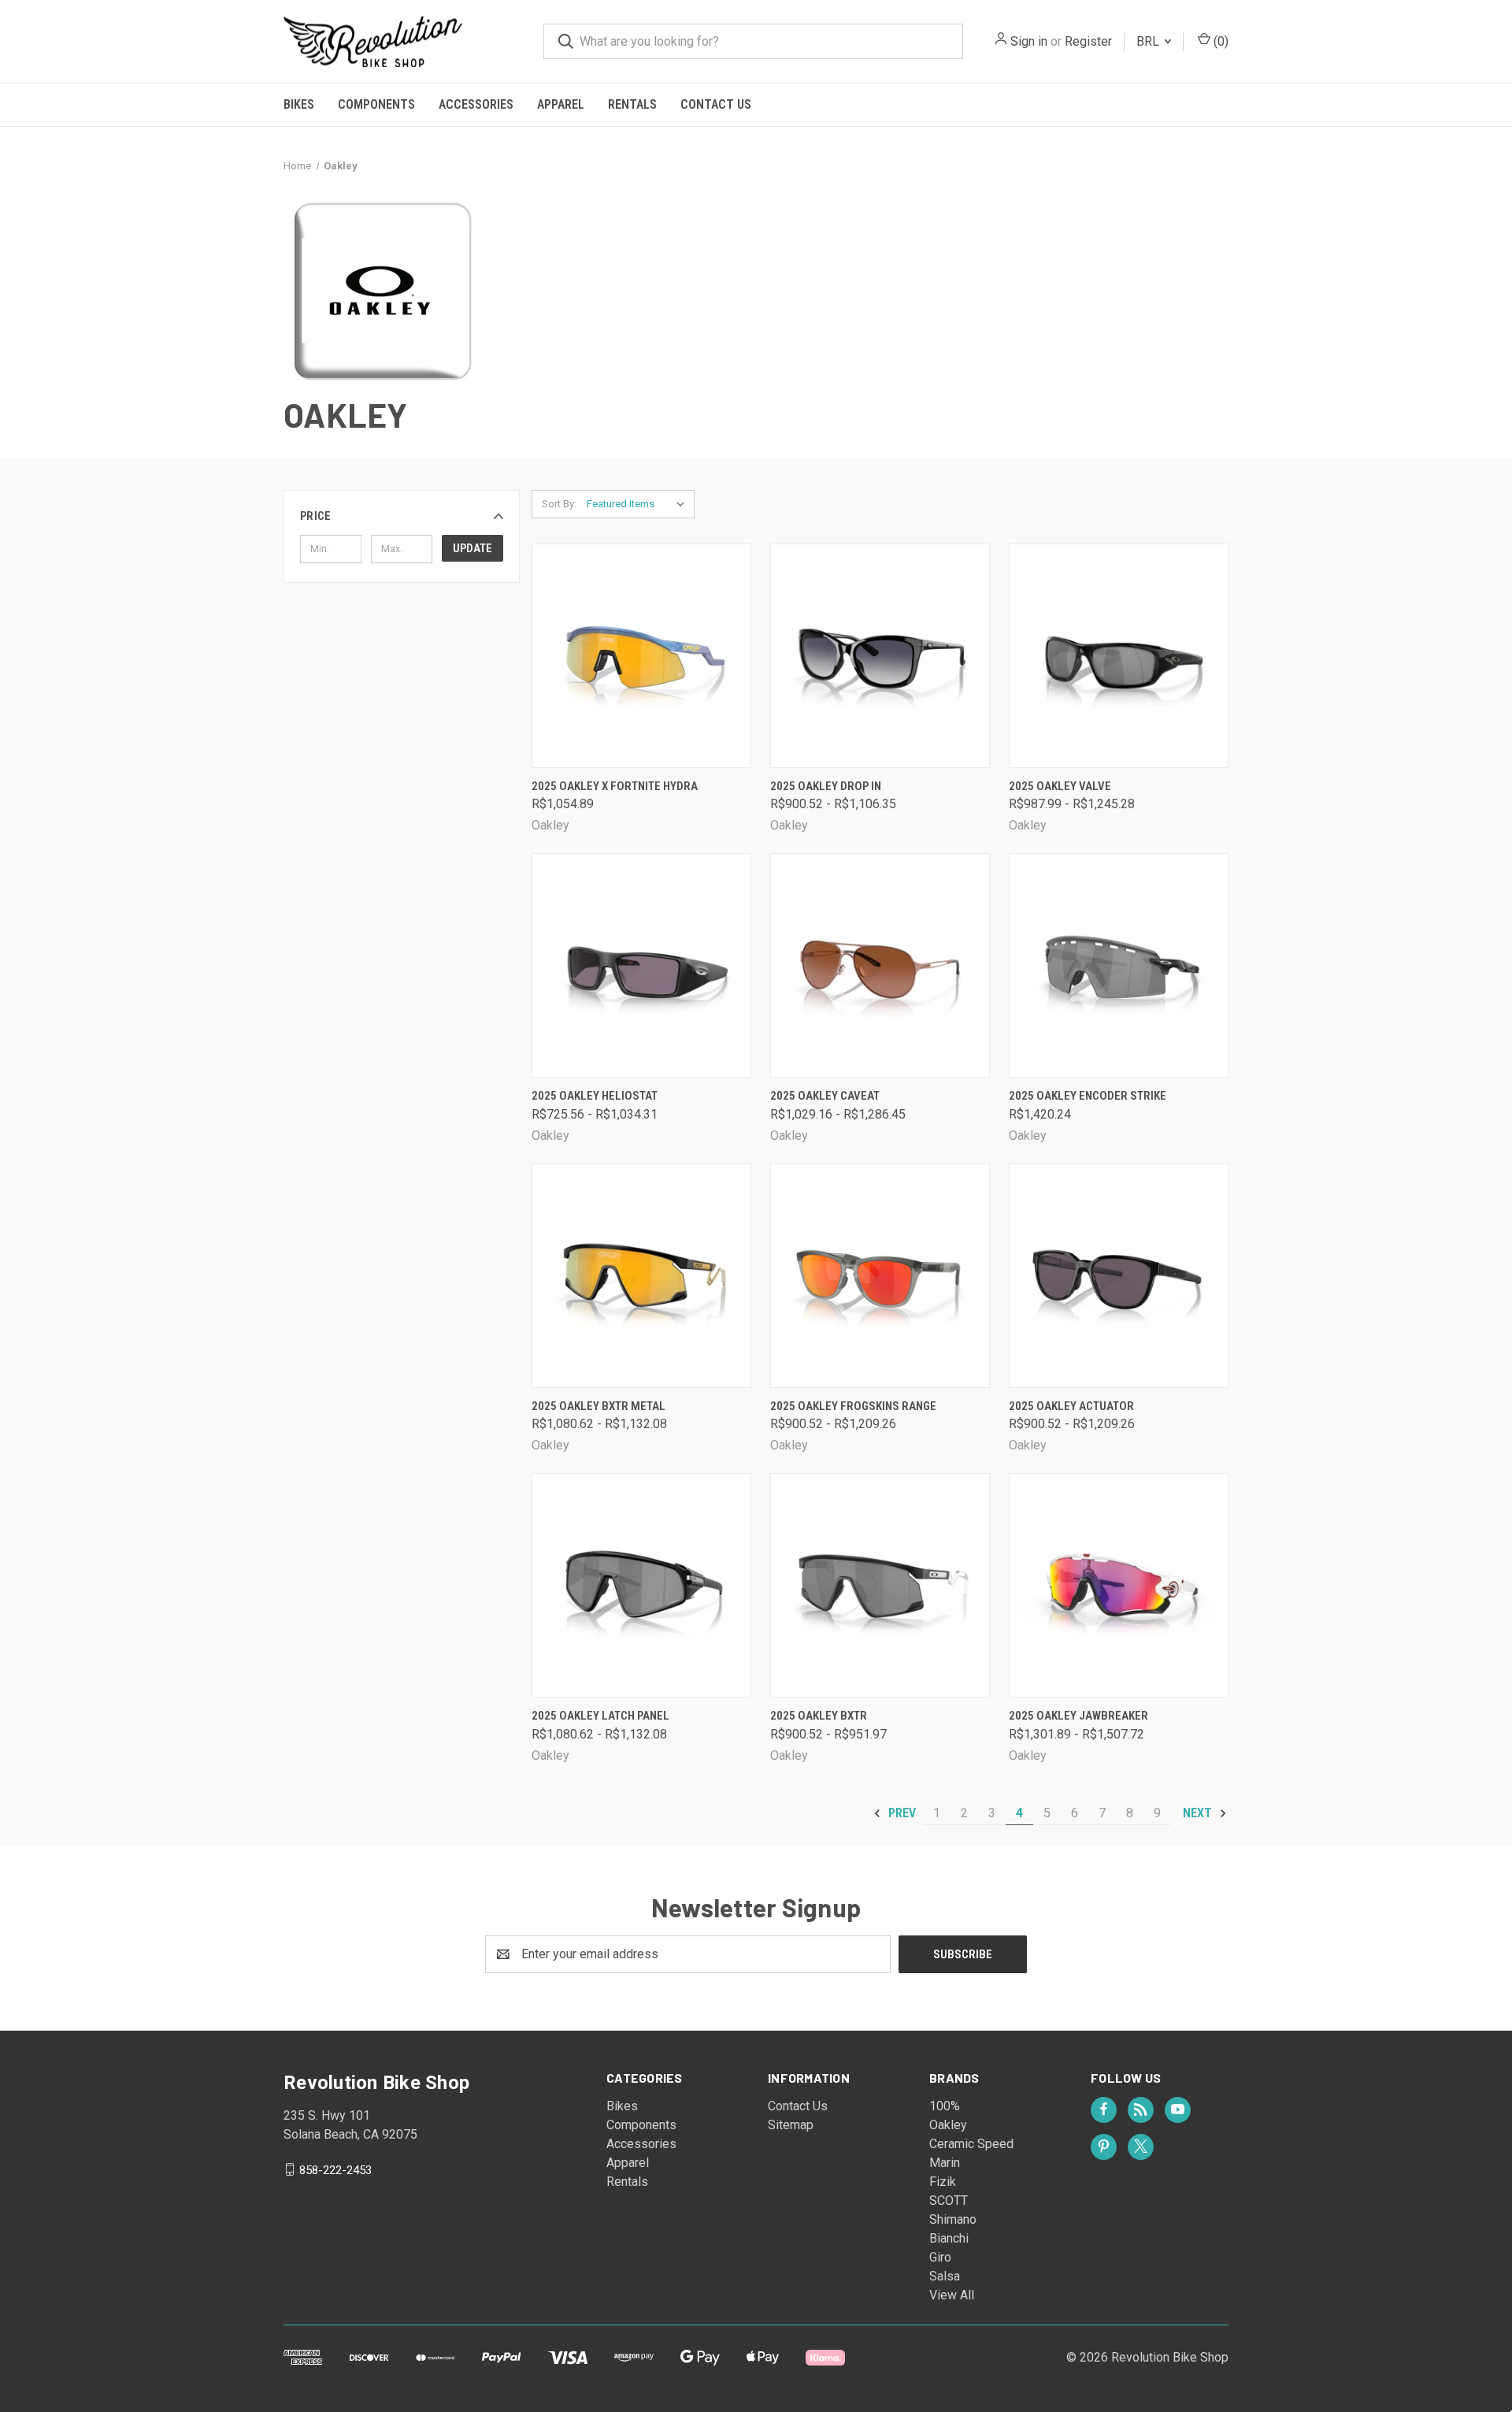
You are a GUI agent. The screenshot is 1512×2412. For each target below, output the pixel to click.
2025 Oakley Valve (1060, 786)
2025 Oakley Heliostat (595, 1096)
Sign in (1029, 41)
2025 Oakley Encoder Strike (1088, 1096)
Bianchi (949, 2238)
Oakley (948, 2125)
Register (1088, 41)
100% (945, 2106)
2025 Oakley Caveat (825, 1096)
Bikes (299, 104)
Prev (901, 1813)
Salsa (945, 2276)
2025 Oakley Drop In (826, 786)
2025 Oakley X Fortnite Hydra (615, 786)
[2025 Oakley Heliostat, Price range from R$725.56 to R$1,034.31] (641, 965)
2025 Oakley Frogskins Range (853, 1406)
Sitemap (791, 2125)
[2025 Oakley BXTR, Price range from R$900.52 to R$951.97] (880, 1585)
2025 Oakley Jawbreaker (1078, 1716)
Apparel (561, 104)
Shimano (953, 2219)
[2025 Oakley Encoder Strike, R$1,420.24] (1119, 965)
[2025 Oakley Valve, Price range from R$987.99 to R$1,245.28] (1119, 656)
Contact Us (716, 104)
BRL (1149, 41)
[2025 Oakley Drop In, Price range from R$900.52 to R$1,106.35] (880, 656)
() (1219, 41)
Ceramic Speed (971, 2144)
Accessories (476, 104)
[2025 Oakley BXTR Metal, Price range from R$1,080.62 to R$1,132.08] (641, 1276)
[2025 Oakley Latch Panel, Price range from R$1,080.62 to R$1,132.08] (641, 1585)
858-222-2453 (335, 2169)
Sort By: (559, 504)
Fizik (943, 2182)
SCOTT (949, 2200)
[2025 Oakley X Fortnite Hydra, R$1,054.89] (641, 656)
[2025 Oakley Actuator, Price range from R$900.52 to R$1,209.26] (1119, 1276)
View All (952, 2295)
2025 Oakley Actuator (1071, 1406)
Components (376, 104)
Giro (940, 2257)
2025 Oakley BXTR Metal (598, 1406)
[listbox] (639, 504)
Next (1199, 1813)
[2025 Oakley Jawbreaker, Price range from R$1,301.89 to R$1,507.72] (1119, 1585)
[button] (402, 516)
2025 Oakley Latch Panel (600, 1716)
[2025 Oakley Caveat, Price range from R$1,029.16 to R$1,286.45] (880, 965)
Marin (945, 2163)
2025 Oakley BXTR (819, 1716)
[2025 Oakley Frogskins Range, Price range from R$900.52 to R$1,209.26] (880, 1276)
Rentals (632, 104)
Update (472, 548)
